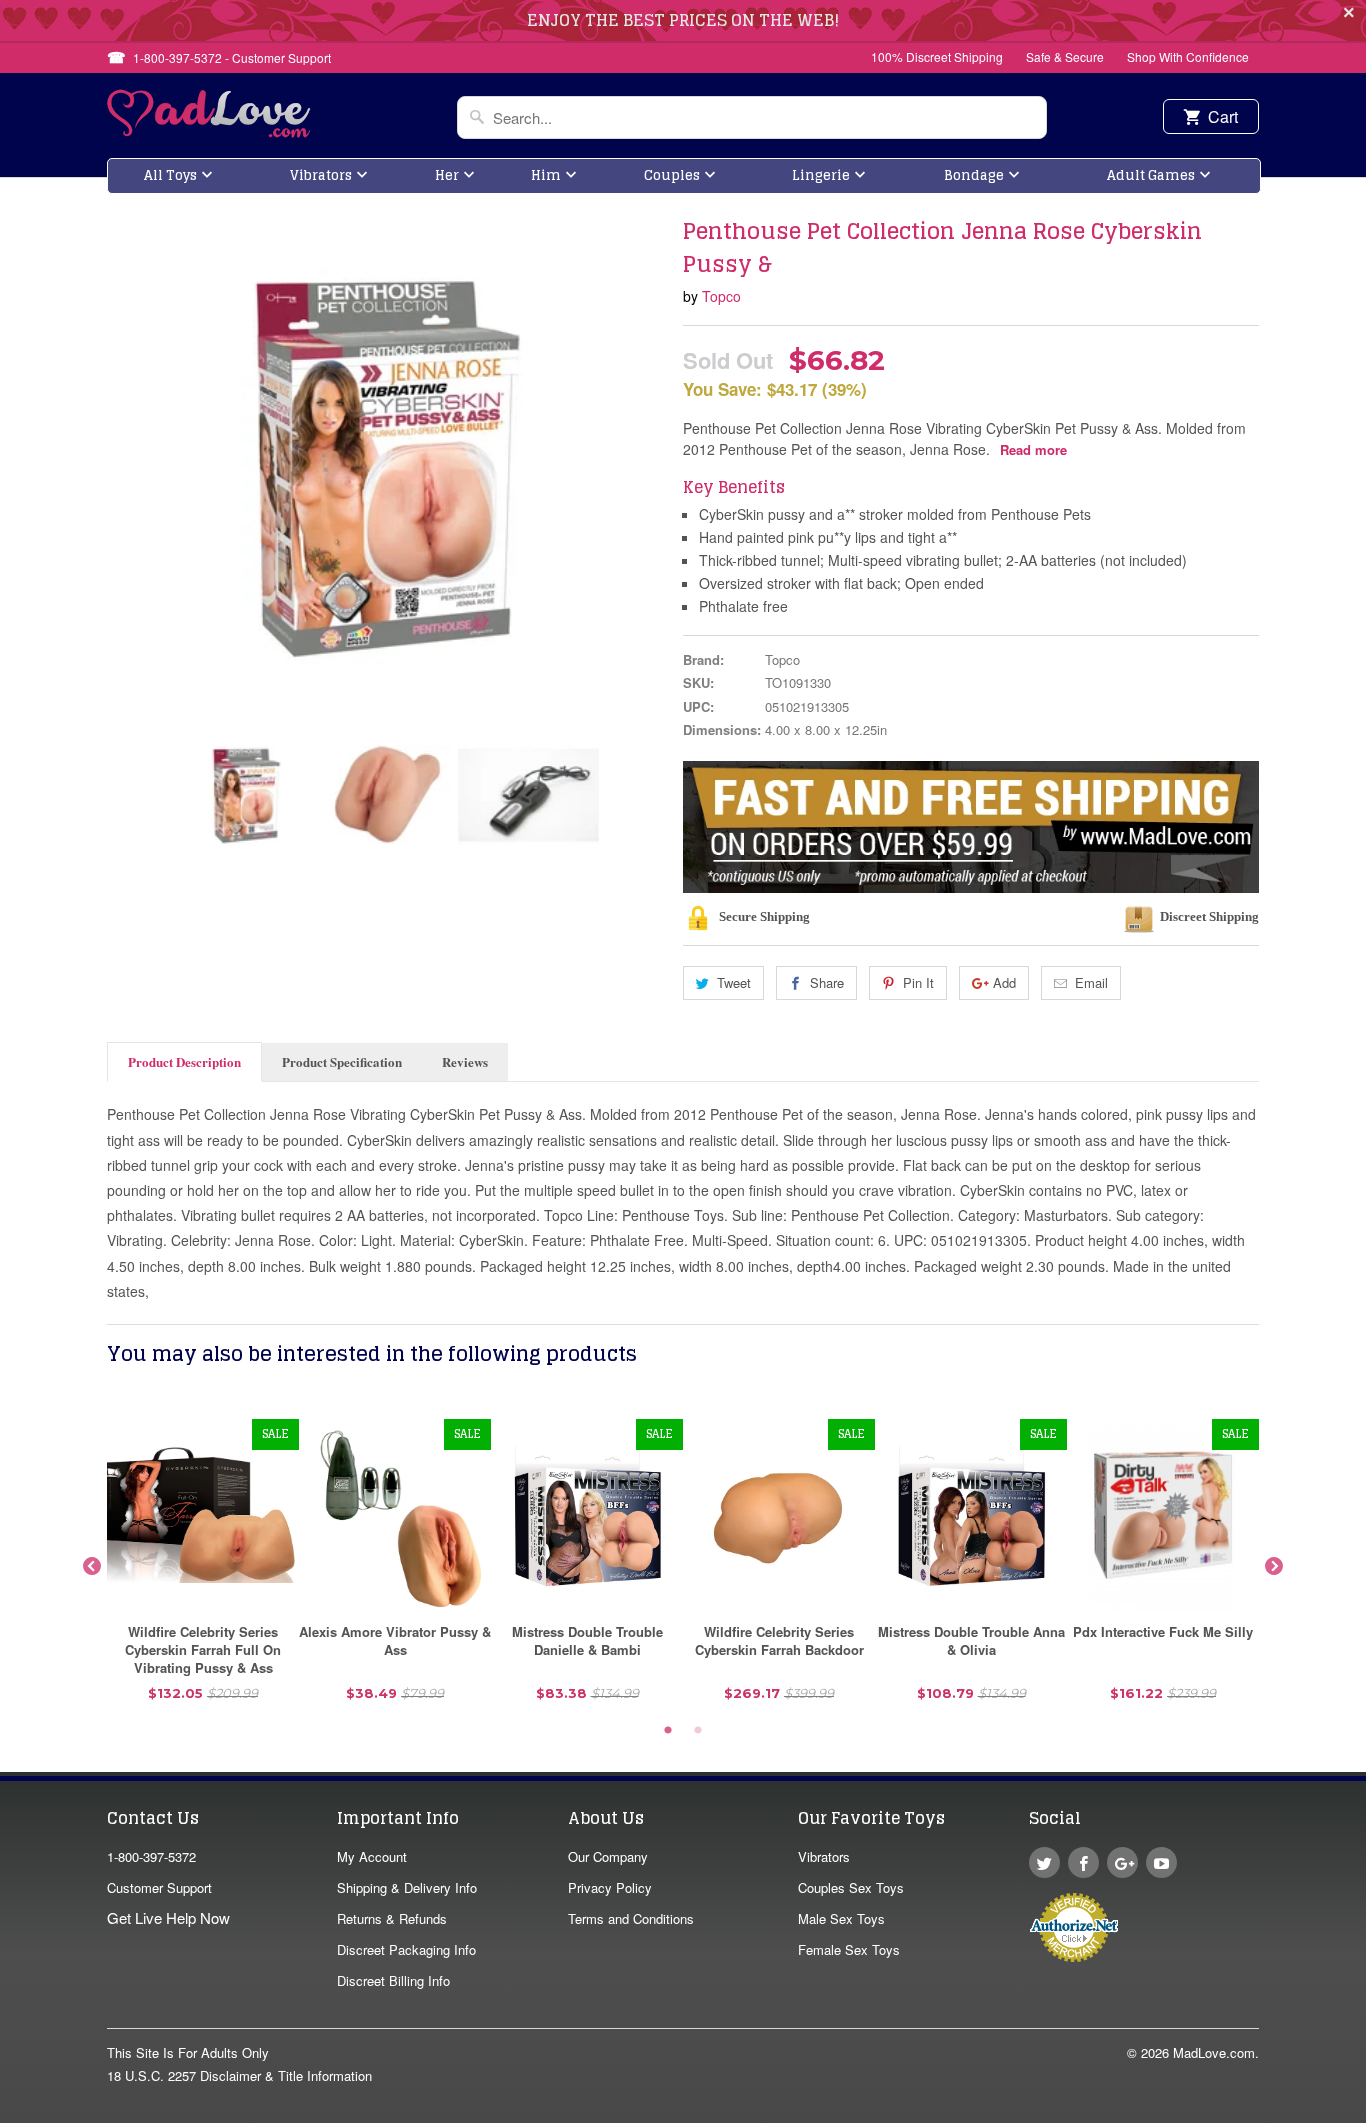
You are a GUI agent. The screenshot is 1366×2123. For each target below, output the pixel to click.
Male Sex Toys (841, 1918)
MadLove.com (1214, 2052)
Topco (721, 296)
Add (1004, 982)
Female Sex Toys (849, 1949)
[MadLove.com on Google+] (1122, 1862)
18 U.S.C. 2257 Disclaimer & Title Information (239, 2075)
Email (1091, 982)
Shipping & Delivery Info (407, 1887)
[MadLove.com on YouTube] (1161, 1862)
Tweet (734, 982)
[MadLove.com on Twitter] (1044, 1862)
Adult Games (1151, 175)
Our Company (608, 1856)
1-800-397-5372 (151, 1856)
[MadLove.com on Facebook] (1083, 1862)
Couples (672, 175)
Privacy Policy (610, 1887)
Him (546, 175)
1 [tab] (668, 1731)
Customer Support (159, 1887)
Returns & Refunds (392, 1918)
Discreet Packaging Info (406, 1949)
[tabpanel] (203, 1567)
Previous (92, 1567)
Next (1274, 1567)
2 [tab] (698, 1731)
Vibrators (321, 175)
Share (827, 982)
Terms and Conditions (631, 1918)
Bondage (974, 175)
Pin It (918, 982)
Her (447, 175)
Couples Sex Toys (851, 1887)
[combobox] (752, 117)
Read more (1033, 449)
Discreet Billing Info (393, 1980)
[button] (1365, 2113)
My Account (372, 1856)
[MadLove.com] (209, 131)
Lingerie (821, 175)
